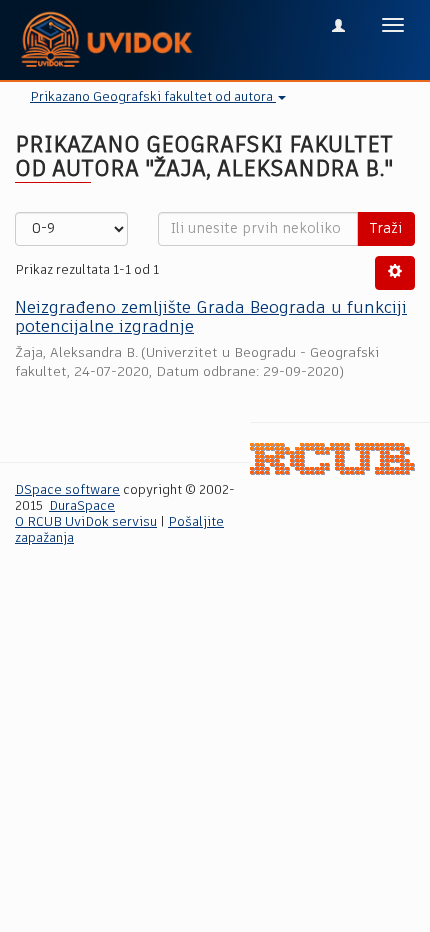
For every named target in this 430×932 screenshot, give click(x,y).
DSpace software (67, 490)
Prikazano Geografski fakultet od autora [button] (153, 97)
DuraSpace (82, 506)
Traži (386, 229)
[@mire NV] (332, 459)
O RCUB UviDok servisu (86, 522)
